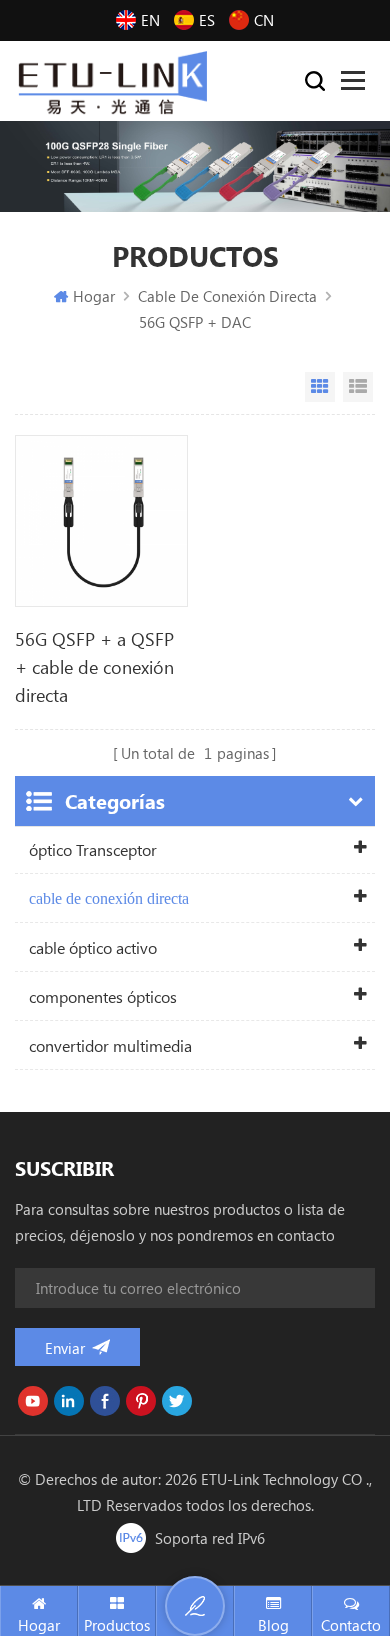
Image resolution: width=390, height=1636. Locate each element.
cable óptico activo (93, 947)
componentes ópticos (103, 996)
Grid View (320, 387)
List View (358, 387)
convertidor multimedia (110, 1045)
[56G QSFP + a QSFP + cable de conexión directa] (101, 521)
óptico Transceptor (93, 849)
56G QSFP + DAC (195, 322)
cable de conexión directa (227, 296)
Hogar (94, 296)
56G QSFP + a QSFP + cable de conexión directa (94, 667)
